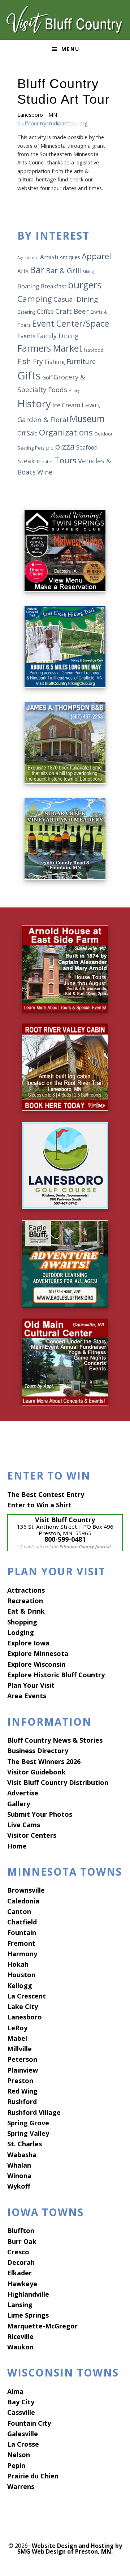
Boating (28, 286)
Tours (66, 460)
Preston (20, 2081)
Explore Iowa (28, 1643)
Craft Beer (72, 311)
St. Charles (25, 2144)
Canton (19, 1911)
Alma (15, 2391)
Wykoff (19, 2186)
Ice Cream (66, 405)
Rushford (22, 2101)
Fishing (55, 362)
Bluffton (21, 2231)
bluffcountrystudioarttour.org (53, 123)
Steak (26, 461)
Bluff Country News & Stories (55, 1740)
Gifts (29, 375)
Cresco (18, 2252)
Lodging (21, 1632)
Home (17, 1846)
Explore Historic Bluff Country (56, 1675)
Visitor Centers (32, 1835)
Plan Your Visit (31, 1685)
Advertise (23, 1793)
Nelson (19, 2455)
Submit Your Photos (40, 1814)
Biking (88, 272)
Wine (45, 472)
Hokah (18, 1964)
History (34, 403)
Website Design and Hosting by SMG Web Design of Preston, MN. (70, 2549)
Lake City (23, 2006)
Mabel (17, 2038)
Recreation (25, 1601)
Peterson (22, 2059)
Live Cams (24, 1825)
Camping (35, 299)
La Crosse (23, 2444)
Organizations (66, 432)
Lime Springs (28, 2315)
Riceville (20, 2336)
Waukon (20, 2347)
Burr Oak (22, 2241)
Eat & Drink (26, 1611)
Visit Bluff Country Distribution (58, 1782)
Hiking (74, 391)
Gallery (19, 1804)
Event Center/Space (71, 323)
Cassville (21, 2412)
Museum (87, 419)
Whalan (19, 2165)
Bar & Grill (63, 270)
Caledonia (23, 1901)
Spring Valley (28, 2133)
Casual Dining (76, 299)
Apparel (96, 256)
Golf (47, 377)
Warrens (21, 2486)
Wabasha (22, 2155)
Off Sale (27, 433)
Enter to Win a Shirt (39, 1505)
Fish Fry (30, 361)
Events (26, 336)
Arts (23, 271)
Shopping (22, 1622)
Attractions (26, 1590)
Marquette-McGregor (42, 2326)
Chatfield (22, 1922)
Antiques (70, 257)
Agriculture (28, 258)
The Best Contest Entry (46, 1494)
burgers (85, 285)
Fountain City (29, 2423)
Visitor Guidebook (36, 1772)
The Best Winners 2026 (44, 1761)
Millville (19, 2049)
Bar (37, 270)
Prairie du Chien (33, 2476)
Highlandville (28, 2294)
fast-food (94, 350)
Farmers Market (50, 348)
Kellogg (20, 1985)
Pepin (16, 2465)
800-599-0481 (65, 1539)
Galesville (23, 2434)
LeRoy (17, 2028)
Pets (40, 448)
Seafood (87, 447)
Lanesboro (25, 2017)
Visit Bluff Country (65, 20)
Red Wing (22, 2091)
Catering (26, 312)
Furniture (81, 361)
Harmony (22, 1954)
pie (50, 448)
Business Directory (38, 1751)
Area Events (27, 1696)
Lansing (20, 2305)
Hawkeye (22, 2284)
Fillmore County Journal (85, 1547)
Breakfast (54, 286)
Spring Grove (28, 2123)
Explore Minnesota (38, 1653)
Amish (49, 257)
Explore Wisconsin (36, 1664)
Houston (21, 1975)
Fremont (21, 1943)
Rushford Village (34, 2112)
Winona (19, 2176)
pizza (65, 446)
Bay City (21, 2402)
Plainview (23, 2070)
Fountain (22, 1932)
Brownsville (26, 1890)
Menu (70, 49)
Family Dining (58, 336)
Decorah (21, 2262)
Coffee (45, 312)
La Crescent (27, 1996)
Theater (45, 462)
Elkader (19, 2273)
